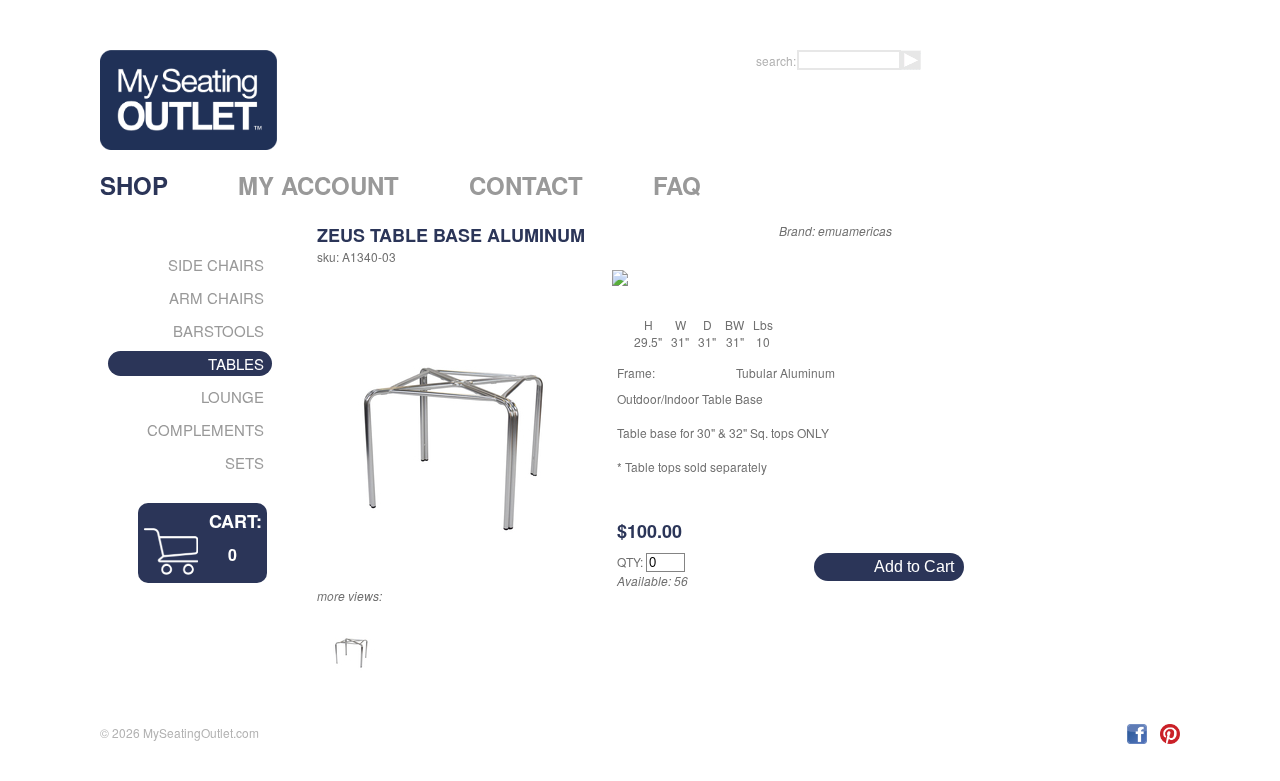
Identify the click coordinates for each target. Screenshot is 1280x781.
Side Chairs (216, 264)
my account (318, 185)
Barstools (218, 330)
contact (526, 185)
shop (134, 185)
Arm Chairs (216, 297)
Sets (244, 462)
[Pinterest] (1170, 738)
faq (677, 185)
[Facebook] (1138, 738)
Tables (236, 363)
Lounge (232, 396)
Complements (205, 429)
